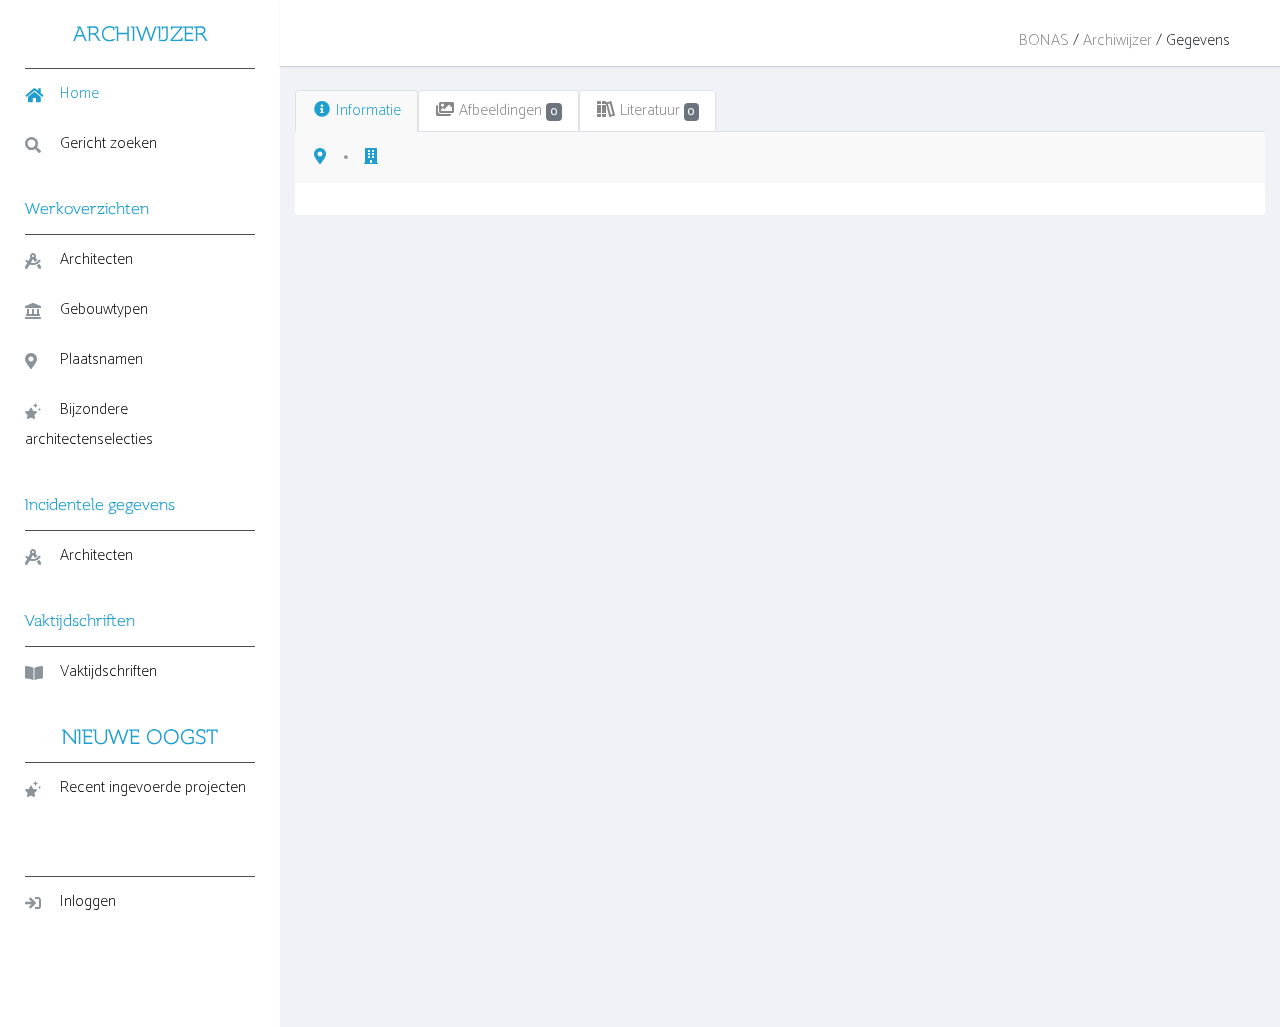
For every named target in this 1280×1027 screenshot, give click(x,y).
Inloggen (88, 901)
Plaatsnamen (101, 359)
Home (79, 93)
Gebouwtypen (104, 309)
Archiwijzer (1117, 40)
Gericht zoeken (108, 143)
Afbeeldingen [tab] (506, 110)
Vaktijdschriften (108, 671)
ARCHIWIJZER (140, 33)
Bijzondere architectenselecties (89, 424)
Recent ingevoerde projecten (153, 787)
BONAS (1044, 40)
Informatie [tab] (366, 110)
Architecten (96, 259)
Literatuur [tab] (655, 110)
